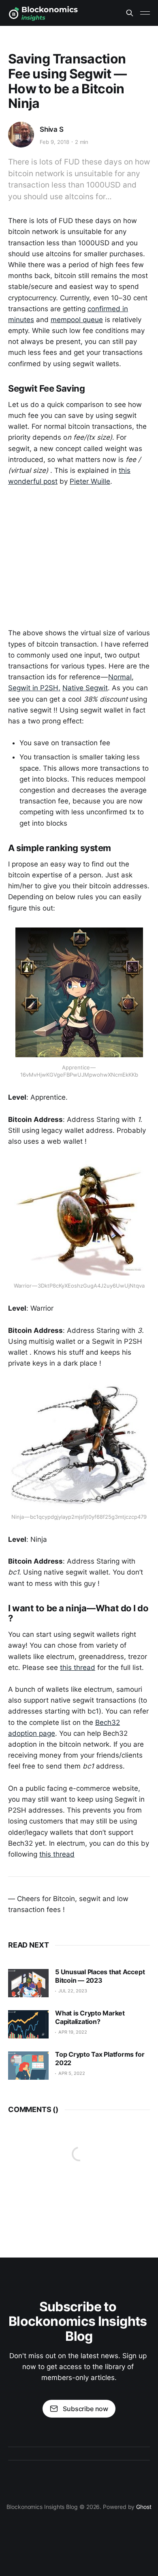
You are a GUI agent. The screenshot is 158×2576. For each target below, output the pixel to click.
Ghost (144, 2507)
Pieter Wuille (90, 481)
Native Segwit (85, 688)
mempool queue (77, 320)
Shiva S (52, 129)
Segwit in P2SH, (34, 688)
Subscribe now (85, 2409)
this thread (78, 1667)
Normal (120, 677)
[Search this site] (130, 13)
